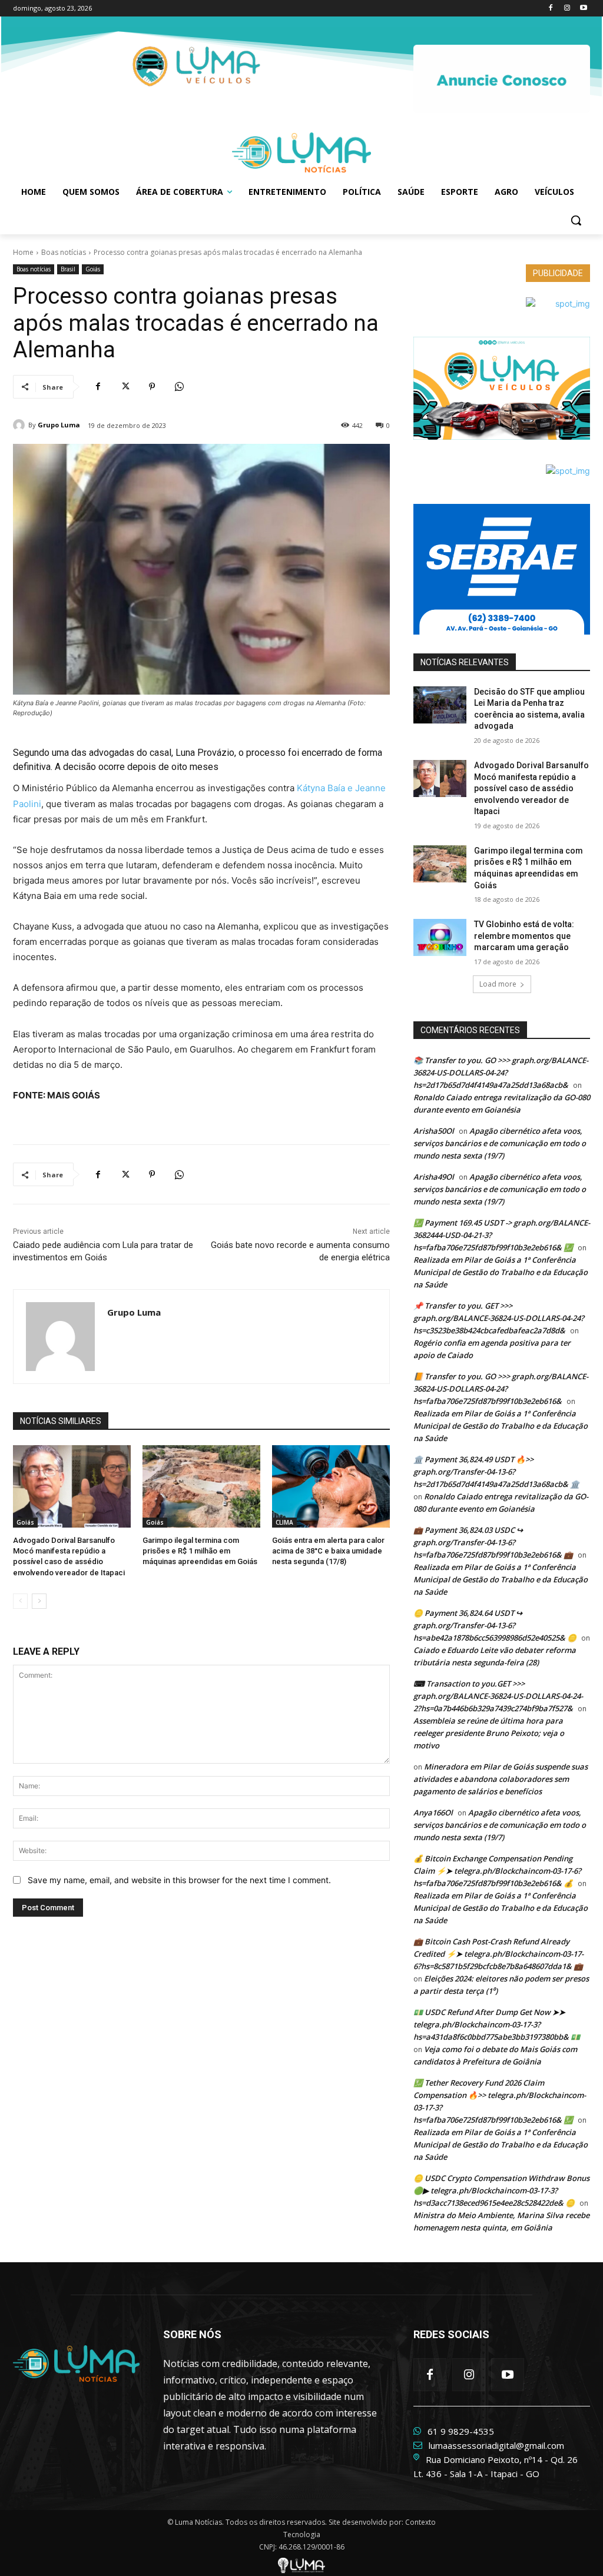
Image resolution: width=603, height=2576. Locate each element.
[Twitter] (125, 387)
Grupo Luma (59, 425)
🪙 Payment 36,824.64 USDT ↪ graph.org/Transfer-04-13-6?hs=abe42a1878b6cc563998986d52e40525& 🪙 (495, 1625)
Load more (498, 984)
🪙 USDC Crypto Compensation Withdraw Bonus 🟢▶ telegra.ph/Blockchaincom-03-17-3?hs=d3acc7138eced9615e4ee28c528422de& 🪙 (501, 2190)
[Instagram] (567, 9)
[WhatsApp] (179, 387)
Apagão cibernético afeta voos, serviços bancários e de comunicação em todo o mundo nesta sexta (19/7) (500, 1143)
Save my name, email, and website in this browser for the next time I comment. (179, 1880)
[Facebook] (551, 9)
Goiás (93, 269)
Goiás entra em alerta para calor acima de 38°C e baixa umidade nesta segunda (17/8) (328, 1551)
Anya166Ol (433, 1813)
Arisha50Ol (434, 1131)
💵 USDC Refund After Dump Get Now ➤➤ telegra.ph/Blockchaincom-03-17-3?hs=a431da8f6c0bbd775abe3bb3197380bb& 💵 (497, 2024)
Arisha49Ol (434, 1177)
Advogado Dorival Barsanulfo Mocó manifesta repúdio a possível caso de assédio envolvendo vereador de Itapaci (531, 788)
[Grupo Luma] (21, 425)
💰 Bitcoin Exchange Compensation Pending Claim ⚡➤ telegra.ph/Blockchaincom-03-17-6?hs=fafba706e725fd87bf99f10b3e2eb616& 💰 (497, 1871)
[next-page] (39, 1601)
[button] (576, 220)
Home (23, 252)
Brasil (68, 269)
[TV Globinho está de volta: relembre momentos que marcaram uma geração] (440, 937)
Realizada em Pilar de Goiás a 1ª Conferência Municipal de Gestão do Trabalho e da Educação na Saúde (501, 1272)
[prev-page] (20, 1601)
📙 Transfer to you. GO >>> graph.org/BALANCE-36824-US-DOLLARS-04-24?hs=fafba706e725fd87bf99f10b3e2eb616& (501, 1389)
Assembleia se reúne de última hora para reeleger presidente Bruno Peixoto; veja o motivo (489, 1733)
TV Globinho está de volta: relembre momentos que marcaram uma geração (524, 936)
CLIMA (284, 1522)
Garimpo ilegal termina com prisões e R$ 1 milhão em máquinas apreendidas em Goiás (200, 1551)
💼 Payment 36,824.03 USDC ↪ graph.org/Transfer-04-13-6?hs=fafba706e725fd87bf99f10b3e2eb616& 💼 (493, 1542)
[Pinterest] (152, 387)
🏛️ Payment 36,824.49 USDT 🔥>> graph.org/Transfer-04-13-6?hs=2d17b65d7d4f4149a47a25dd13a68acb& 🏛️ (496, 1472)
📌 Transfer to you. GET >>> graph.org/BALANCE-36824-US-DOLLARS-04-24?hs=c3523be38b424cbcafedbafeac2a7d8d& (499, 1318)
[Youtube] (583, 9)
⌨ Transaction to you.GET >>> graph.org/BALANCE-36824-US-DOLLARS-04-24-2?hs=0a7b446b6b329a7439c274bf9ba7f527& (498, 1696)
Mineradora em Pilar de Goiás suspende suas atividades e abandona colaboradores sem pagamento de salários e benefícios (501, 1779)
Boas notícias (64, 252)
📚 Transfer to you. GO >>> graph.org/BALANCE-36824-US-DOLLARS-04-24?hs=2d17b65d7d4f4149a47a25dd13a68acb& (501, 1073)
